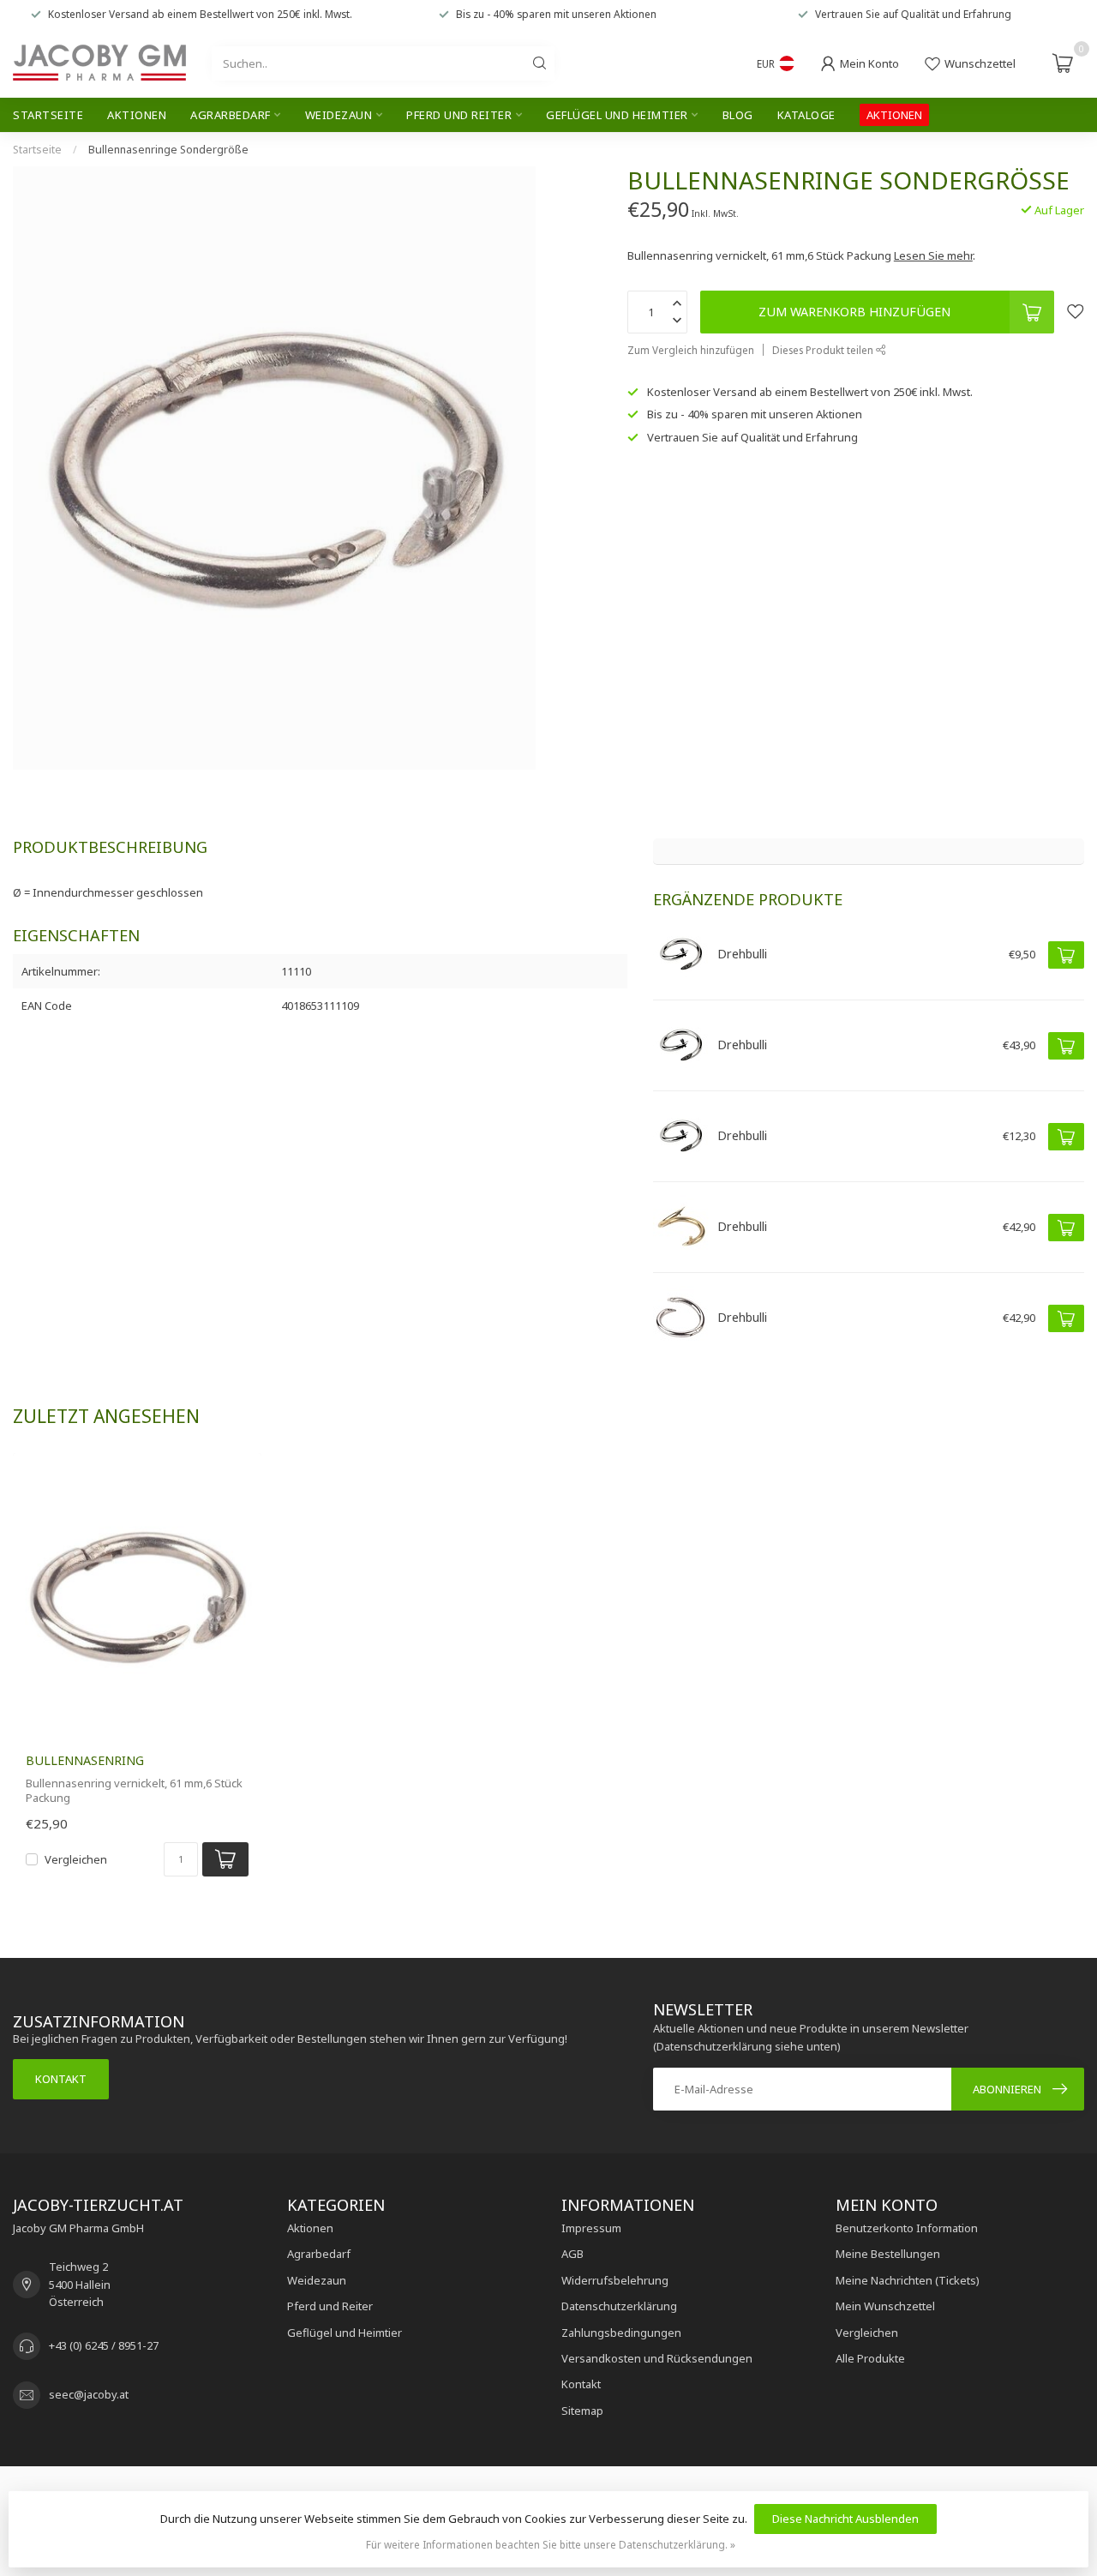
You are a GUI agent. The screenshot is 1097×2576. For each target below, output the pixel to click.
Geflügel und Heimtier (617, 115)
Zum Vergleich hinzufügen (691, 350)
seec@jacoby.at (89, 2394)
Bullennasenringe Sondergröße (168, 150)
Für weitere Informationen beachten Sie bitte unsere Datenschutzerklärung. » (551, 2544)
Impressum (591, 2228)
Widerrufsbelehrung (615, 2280)
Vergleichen (76, 1859)
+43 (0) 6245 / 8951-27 (104, 2345)
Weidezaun (339, 115)
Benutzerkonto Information (907, 2228)
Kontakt (61, 2079)
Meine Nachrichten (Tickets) (908, 2280)
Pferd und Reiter (459, 115)
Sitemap (582, 2411)
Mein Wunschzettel (885, 2306)
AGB (572, 2254)
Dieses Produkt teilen (824, 350)
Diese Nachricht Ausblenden (845, 2519)
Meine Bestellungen (888, 2254)
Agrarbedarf (231, 115)
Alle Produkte (870, 2358)
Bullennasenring (85, 1760)
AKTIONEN (894, 115)
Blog (738, 115)
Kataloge (806, 115)
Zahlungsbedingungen (621, 2333)
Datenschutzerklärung (619, 2306)
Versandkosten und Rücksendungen (657, 2358)
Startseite (48, 115)
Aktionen (137, 115)
